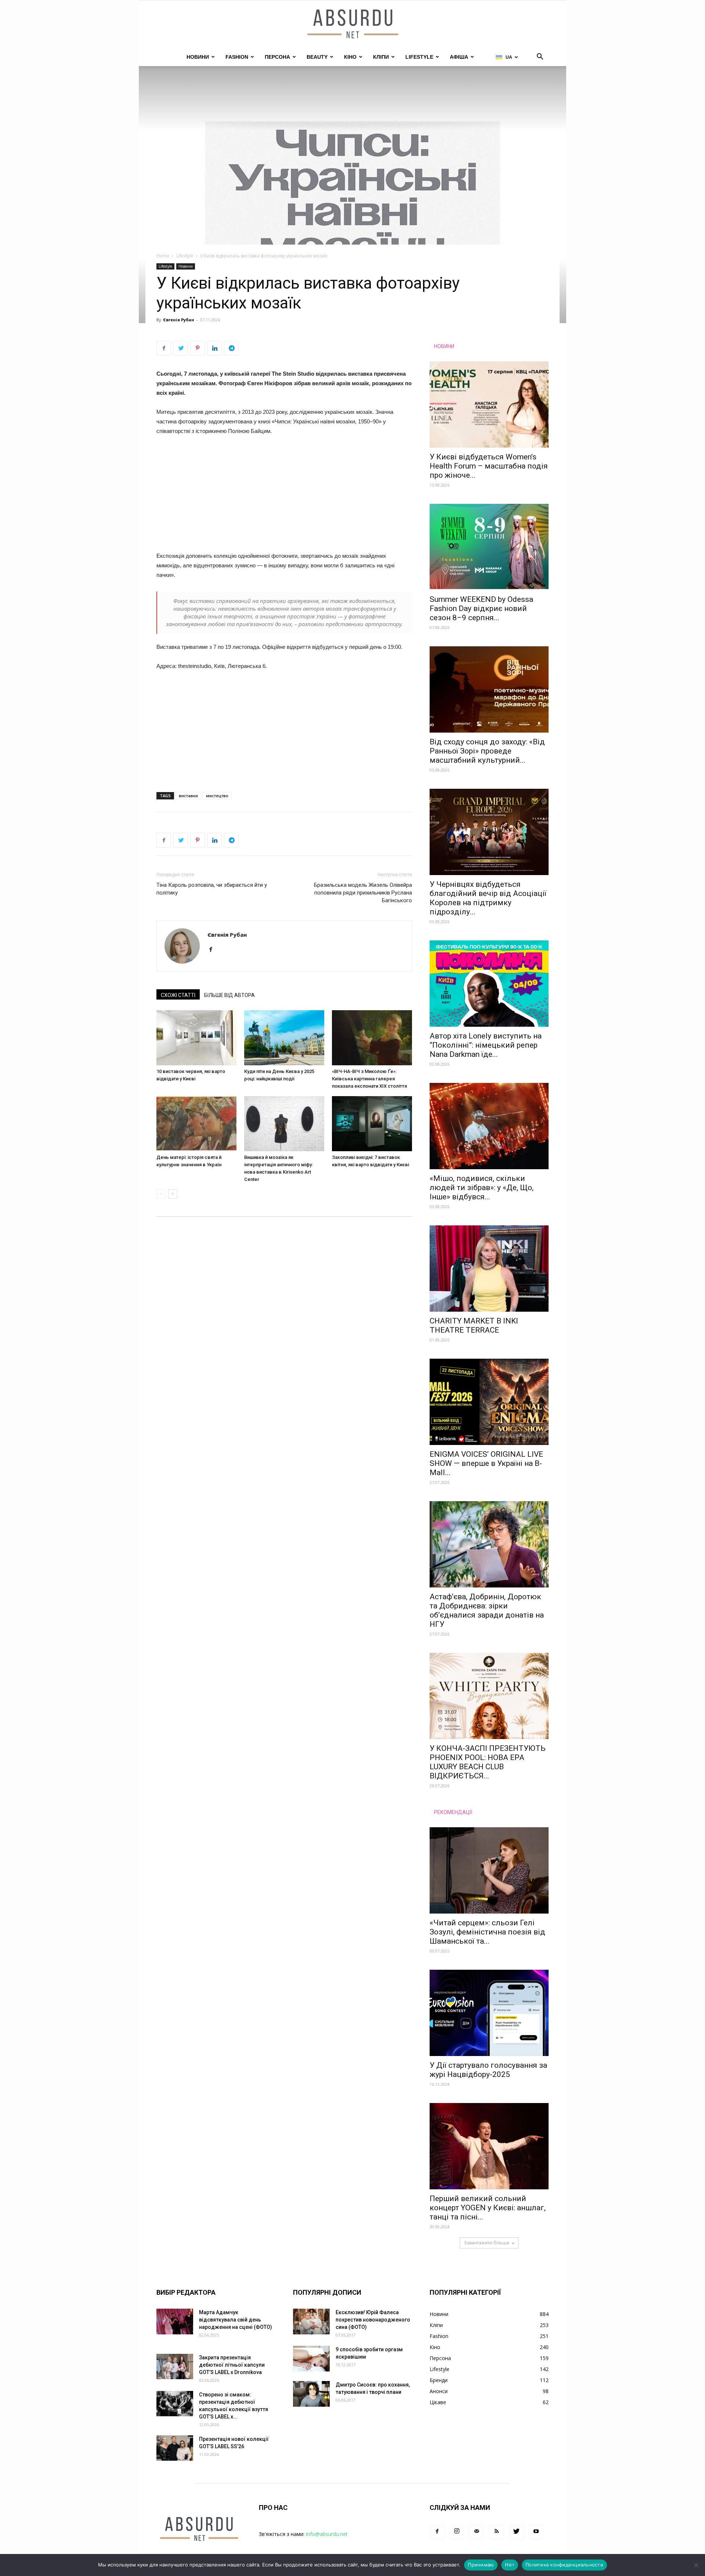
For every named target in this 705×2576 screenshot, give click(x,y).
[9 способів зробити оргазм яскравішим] (311, 2359)
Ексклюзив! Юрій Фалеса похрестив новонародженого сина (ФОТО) (373, 2320)
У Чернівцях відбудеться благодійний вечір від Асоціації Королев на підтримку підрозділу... (488, 898)
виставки (188, 796)
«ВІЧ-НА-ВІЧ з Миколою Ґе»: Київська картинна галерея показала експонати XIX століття (369, 1079)
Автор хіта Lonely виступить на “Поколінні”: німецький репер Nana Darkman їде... (486, 1045)
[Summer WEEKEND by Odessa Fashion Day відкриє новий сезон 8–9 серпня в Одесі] (489, 547)
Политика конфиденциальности (564, 2565)
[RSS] (496, 2532)
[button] (540, 57)
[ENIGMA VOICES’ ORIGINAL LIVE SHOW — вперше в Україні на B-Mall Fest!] (489, 1402)
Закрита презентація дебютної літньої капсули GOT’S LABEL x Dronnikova (232, 2365)
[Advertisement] (284, 497)
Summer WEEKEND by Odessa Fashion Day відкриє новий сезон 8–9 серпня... (481, 608)
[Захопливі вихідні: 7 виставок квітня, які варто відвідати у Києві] (372, 1124)
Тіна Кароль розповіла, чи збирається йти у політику (212, 889)
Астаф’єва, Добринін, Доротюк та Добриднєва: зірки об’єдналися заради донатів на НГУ (487, 1610)
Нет (510, 2565)
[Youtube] (536, 2532)
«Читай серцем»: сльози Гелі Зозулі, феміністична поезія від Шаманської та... (487, 1932)
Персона (277, 57)
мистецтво (217, 796)
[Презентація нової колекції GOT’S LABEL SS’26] (175, 2448)
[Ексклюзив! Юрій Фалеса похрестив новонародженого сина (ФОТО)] (311, 2322)
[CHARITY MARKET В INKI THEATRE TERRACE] (489, 1269)
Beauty (317, 57)
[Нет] (696, 2565)
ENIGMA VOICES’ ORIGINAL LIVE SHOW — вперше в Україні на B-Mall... (486, 1463)
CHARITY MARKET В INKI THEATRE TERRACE (474, 1325)
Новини (198, 57)
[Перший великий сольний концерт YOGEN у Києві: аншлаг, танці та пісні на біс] (489, 2146)
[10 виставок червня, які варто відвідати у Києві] (196, 1038)
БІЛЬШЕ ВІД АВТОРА (229, 995)
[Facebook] (214, 950)
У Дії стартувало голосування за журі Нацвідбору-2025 (488, 2070)
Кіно (350, 57)
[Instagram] (457, 2532)
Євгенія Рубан (179, 320)
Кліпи (381, 57)
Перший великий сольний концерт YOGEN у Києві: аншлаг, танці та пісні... (488, 2208)
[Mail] (477, 2532)
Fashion (237, 57)
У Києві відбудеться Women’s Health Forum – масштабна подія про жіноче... (489, 466)
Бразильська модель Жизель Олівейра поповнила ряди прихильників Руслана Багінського (363, 893)
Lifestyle (419, 57)
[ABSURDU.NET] (352, 25)
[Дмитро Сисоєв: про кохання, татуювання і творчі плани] (311, 2394)
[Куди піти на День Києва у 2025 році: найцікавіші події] (284, 1038)
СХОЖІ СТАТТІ (178, 995)
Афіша (459, 57)
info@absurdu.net (327, 2534)
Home (163, 256)
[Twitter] (516, 2532)
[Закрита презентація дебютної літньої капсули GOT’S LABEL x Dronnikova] (175, 2367)
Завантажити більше (487, 2243)
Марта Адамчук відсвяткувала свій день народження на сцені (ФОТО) (236, 2320)
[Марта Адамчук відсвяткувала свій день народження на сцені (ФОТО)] (175, 2322)
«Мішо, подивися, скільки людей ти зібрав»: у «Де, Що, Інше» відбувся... (482, 1188)
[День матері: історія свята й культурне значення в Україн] (196, 1124)
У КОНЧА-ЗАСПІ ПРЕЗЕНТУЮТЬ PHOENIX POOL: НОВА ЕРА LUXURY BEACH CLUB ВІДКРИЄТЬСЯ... (488, 1762)
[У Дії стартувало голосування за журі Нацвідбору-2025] (489, 2013)
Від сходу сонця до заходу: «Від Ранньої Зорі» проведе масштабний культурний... (487, 751)
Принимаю (481, 2565)
